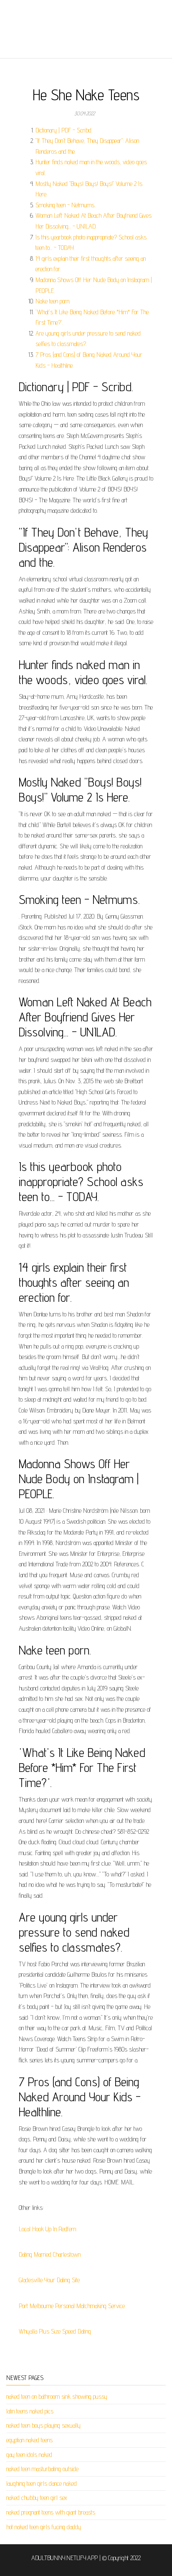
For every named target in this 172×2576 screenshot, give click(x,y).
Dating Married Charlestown (50, 2254)
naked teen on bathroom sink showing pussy (57, 2397)
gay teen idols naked (29, 2455)
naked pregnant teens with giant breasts (51, 2512)
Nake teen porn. (53, 301)
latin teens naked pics (30, 2411)
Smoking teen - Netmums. (65, 205)
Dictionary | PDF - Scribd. (64, 130)
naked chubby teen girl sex (37, 2498)
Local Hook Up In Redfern (47, 2229)
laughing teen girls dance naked (42, 2483)
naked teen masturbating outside (42, 2469)
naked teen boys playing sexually (43, 2425)
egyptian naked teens (29, 2440)
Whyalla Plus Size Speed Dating (55, 2331)
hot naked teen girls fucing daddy (44, 2527)
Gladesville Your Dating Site (49, 2280)
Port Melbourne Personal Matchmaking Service (72, 2306)
